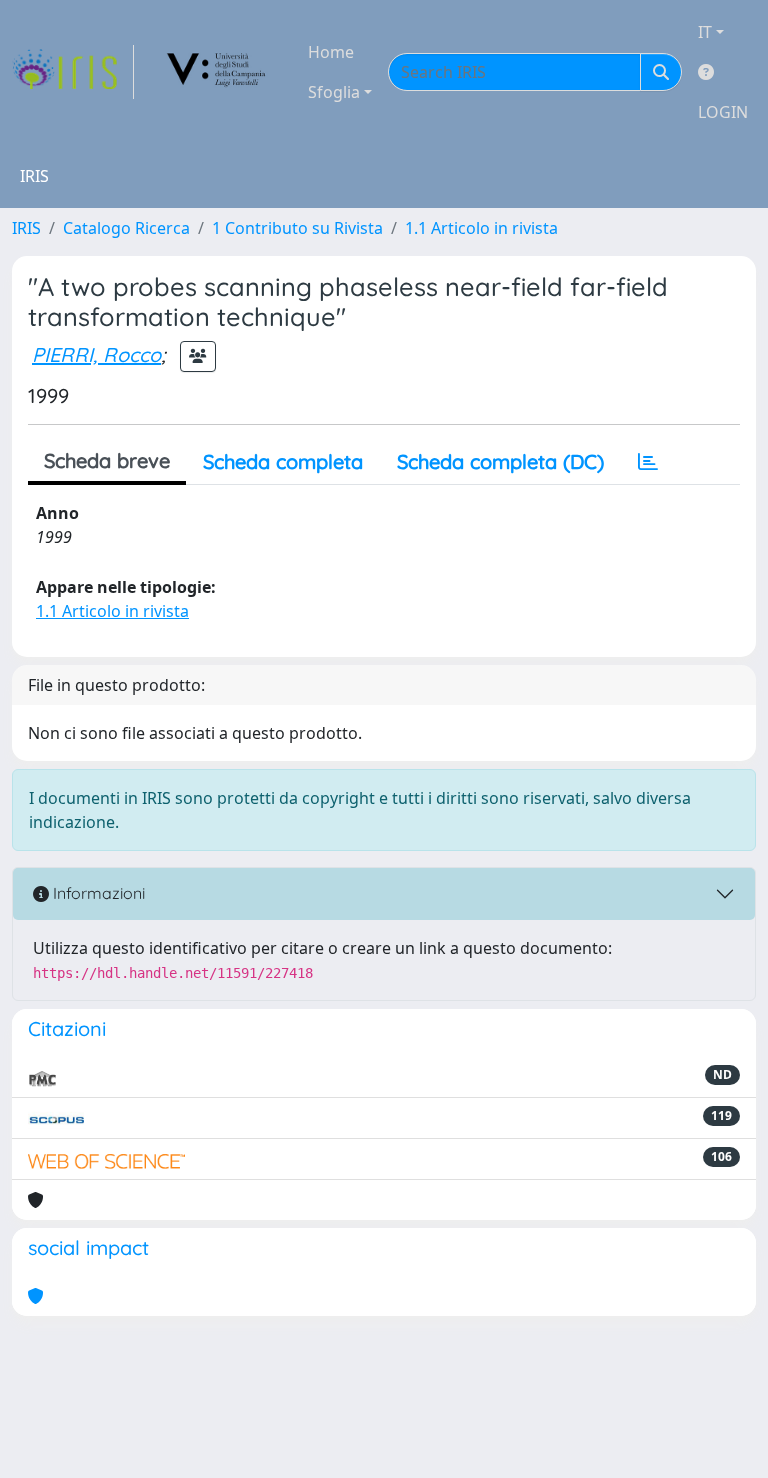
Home (331, 52)
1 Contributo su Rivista (297, 228)
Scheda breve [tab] (107, 460)
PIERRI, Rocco (96, 354)
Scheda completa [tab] (283, 461)
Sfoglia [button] (334, 92)
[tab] (648, 462)
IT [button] (705, 32)
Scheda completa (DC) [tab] (500, 461)
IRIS (26, 228)
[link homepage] (73, 72)
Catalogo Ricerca (126, 228)
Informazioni (97, 893)
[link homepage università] (217, 72)
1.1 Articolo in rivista (481, 228)
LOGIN (723, 112)
